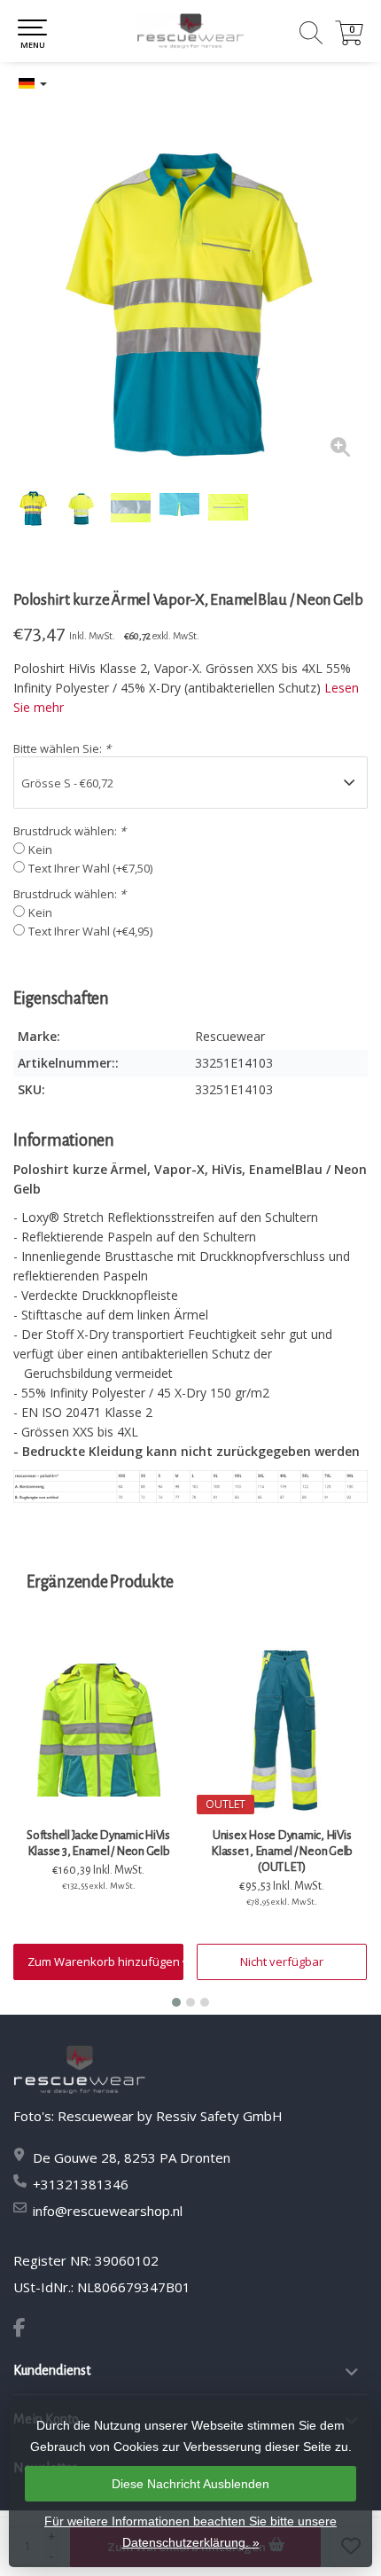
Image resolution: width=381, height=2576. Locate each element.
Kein (40, 850)
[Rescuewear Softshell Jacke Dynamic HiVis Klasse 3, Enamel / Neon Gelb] (98, 1730)
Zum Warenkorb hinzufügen (105, 1961)
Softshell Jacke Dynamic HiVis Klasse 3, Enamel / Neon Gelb (98, 1843)
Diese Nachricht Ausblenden (190, 2484)
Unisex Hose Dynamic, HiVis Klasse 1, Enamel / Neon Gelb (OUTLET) (282, 1851)
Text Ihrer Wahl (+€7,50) (90, 868)
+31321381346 (81, 2184)
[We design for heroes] (190, 31)
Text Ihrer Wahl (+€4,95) (90, 931)
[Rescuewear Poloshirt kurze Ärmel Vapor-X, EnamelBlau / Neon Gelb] (190, 297)
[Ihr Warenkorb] (349, 40)
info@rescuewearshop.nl (108, 2211)
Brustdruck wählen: (70, 831)
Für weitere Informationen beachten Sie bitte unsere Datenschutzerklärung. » (190, 2532)
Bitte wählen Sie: (62, 748)
